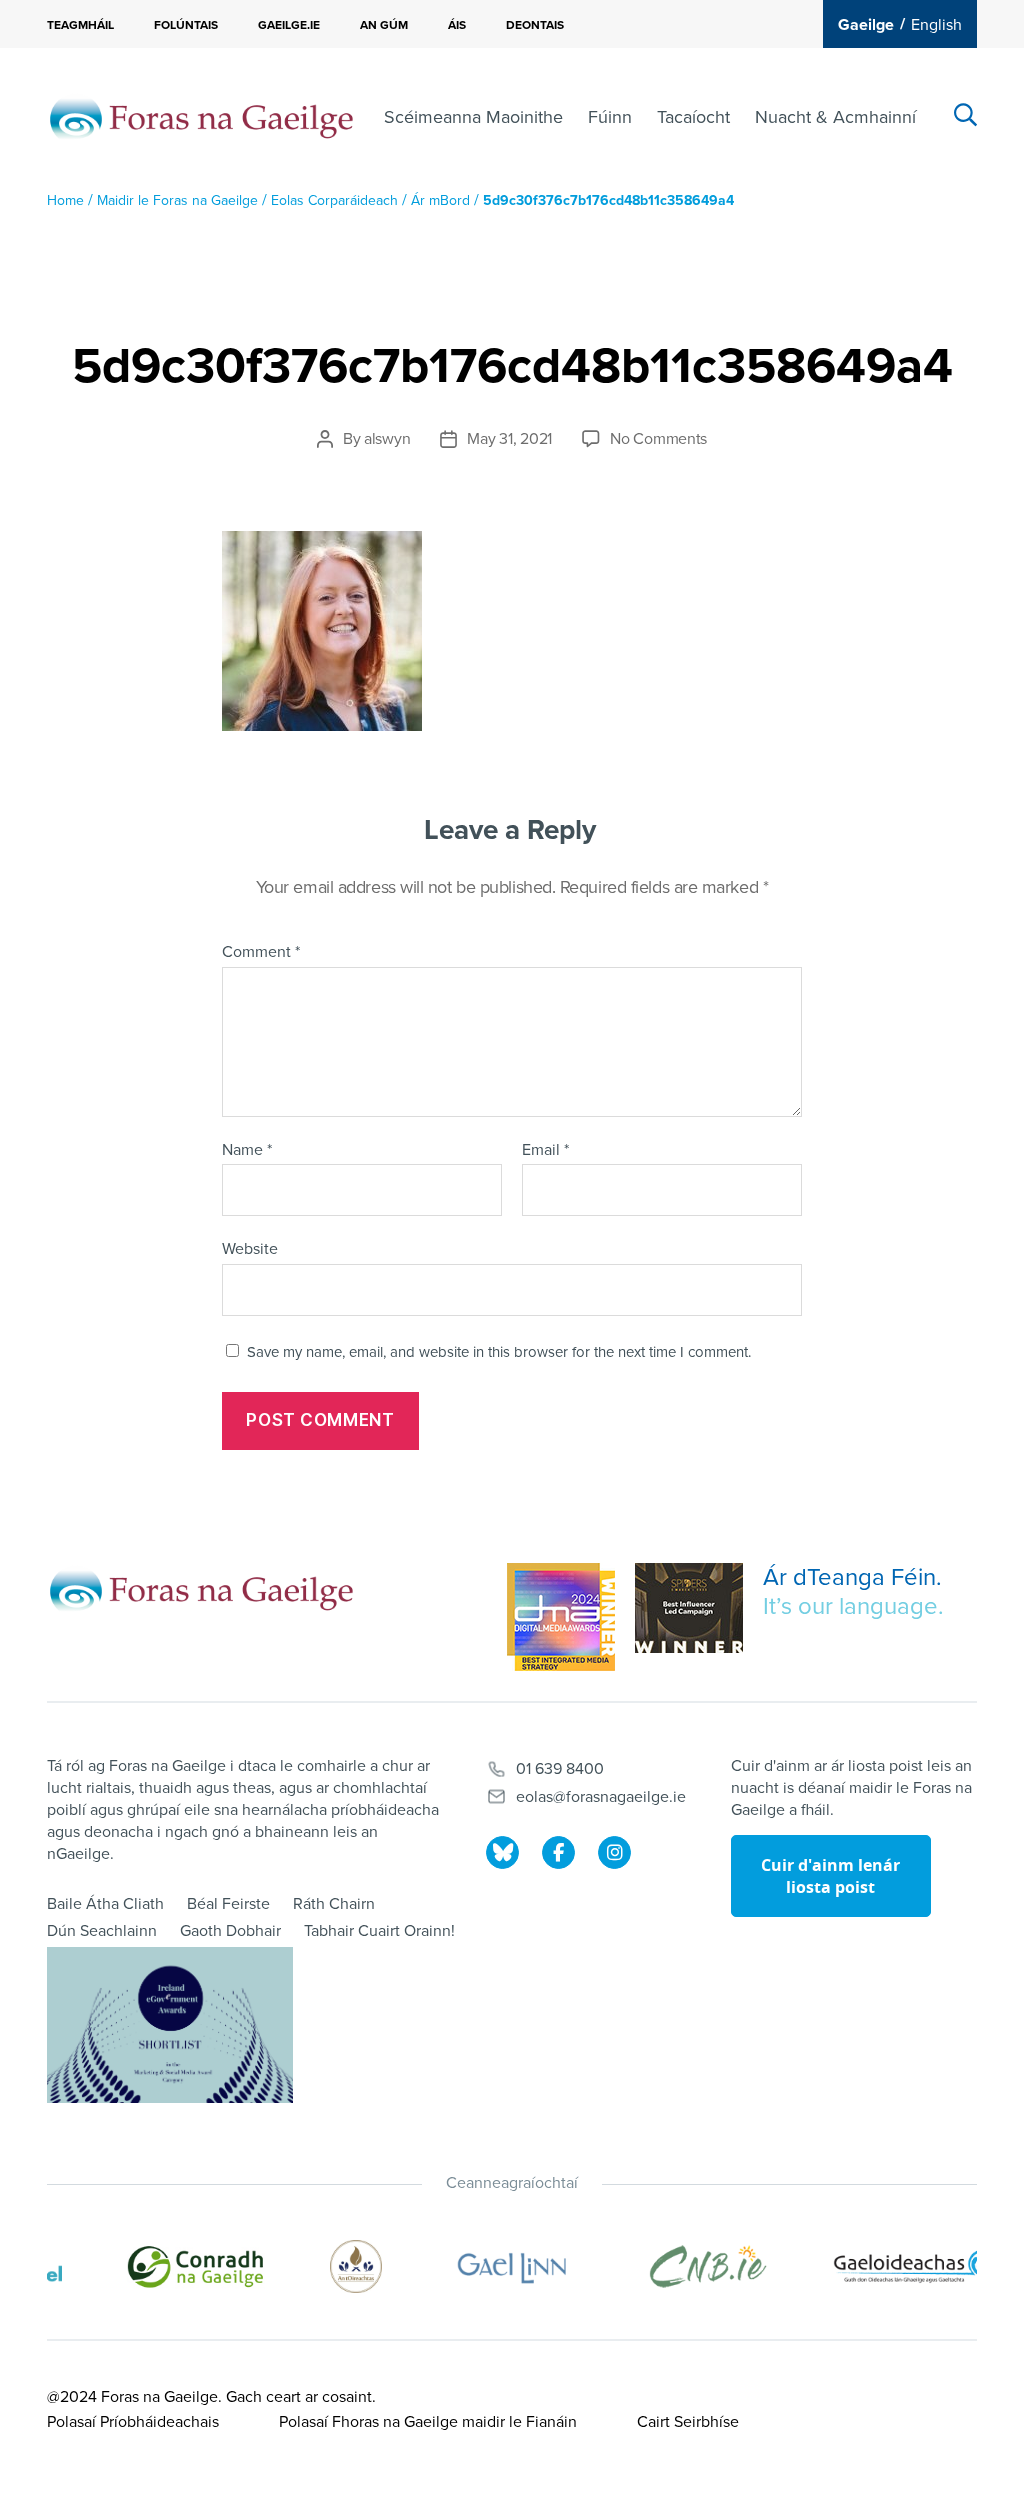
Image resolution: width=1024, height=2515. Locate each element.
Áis (457, 25)
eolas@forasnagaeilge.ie (601, 1797)
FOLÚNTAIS (186, 25)
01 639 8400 (560, 1769)
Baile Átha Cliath (105, 1904)
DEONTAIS (535, 25)
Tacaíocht (693, 117)
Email (545, 1151)
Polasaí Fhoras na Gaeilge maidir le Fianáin (428, 2422)
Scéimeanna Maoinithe (473, 117)
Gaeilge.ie (289, 25)
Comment (261, 953)
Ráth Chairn (334, 1904)
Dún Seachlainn (102, 1931)
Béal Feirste (228, 1904)
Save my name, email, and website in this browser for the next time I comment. (499, 1352)
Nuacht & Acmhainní (835, 117)
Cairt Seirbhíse (688, 2422)
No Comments (658, 439)
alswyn (387, 439)
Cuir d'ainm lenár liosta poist (830, 1876)
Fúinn (610, 117)
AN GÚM (384, 25)
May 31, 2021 (509, 439)
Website (250, 1249)
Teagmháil (80, 25)
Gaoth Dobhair (230, 1931)
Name (247, 1151)
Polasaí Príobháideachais (133, 2422)
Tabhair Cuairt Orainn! (379, 1931)
